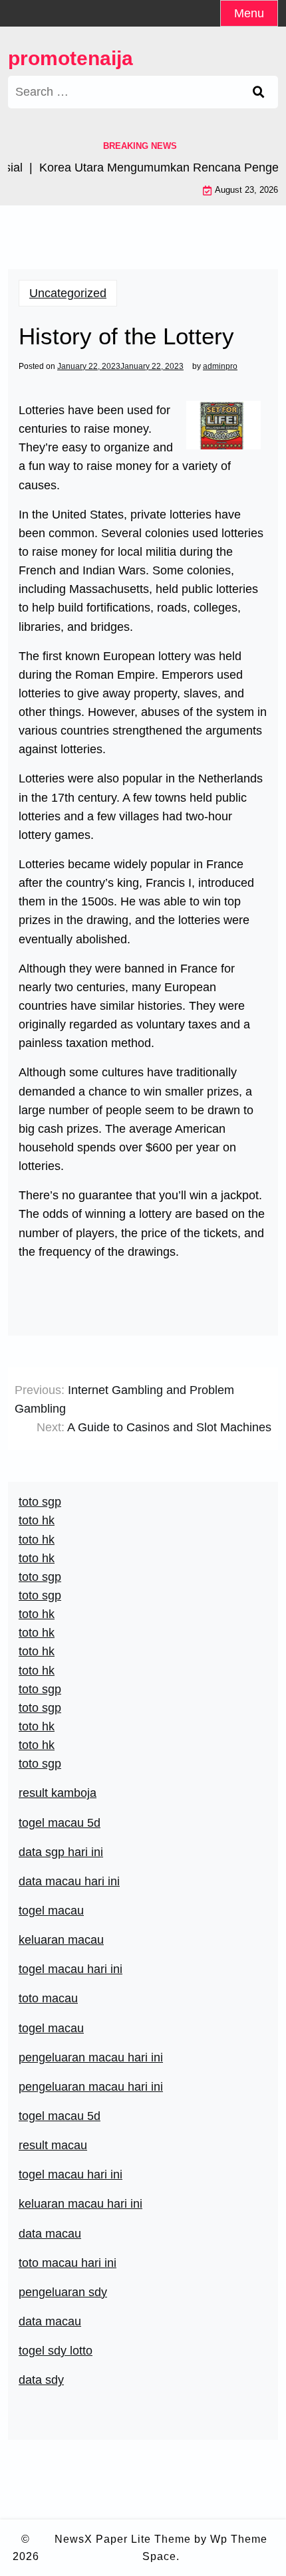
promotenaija (71, 58)
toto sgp (40, 1764)
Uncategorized (68, 293)
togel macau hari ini (71, 1969)
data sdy (41, 2380)
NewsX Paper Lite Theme (123, 2539)
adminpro (220, 366)
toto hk (37, 1745)
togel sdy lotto (56, 2351)
